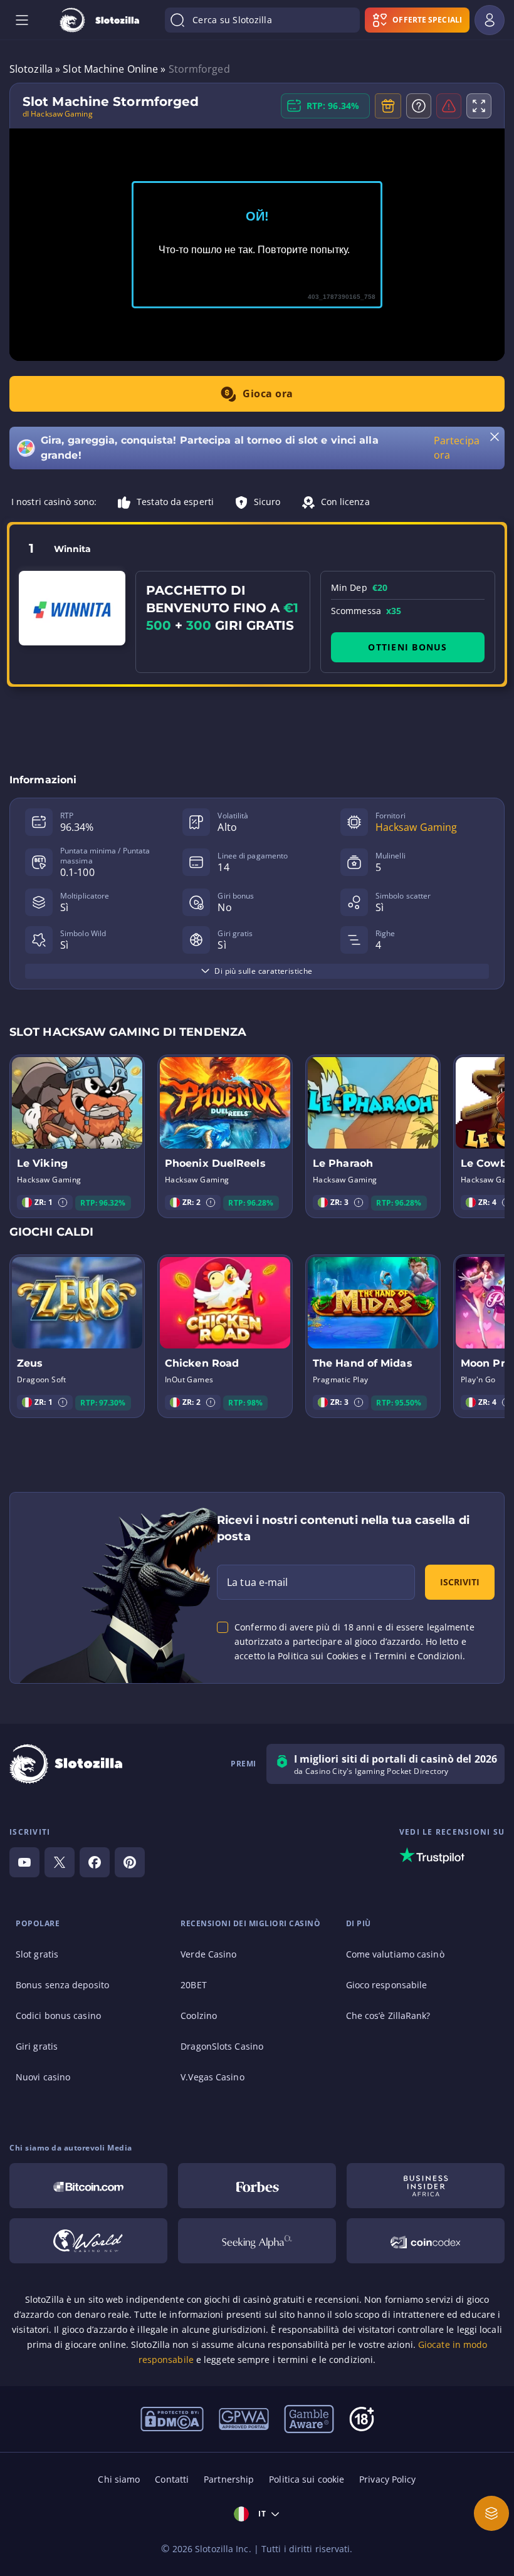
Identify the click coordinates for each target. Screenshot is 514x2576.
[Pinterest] (130, 1862)
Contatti (172, 2479)
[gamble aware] (309, 2418)
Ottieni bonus (407, 647)
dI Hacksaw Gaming (58, 114)
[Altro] (491, 2513)
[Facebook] (95, 1862)
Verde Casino (208, 1954)
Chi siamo (119, 2479)
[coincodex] (426, 2241)
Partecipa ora (457, 448)
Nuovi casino (43, 2077)
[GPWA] (244, 2418)
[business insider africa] (426, 2186)
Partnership (229, 2479)
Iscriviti (460, 1582)
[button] (63, 1202)
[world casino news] (88, 2241)
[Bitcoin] (88, 2186)
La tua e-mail (257, 1582)
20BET (194, 1985)
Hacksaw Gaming (416, 827)
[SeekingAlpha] (257, 2241)
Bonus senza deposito (62, 1985)
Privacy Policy (387, 2479)
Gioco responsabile (387, 1985)
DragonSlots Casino (222, 2046)
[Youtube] (24, 1862)
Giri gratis (37, 2046)
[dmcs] (172, 2418)
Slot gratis (37, 1954)
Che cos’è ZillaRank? (388, 2015)
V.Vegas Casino (212, 2077)
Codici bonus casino (58, 2015)
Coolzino (199, 2015)
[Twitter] (60, 1862)
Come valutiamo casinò (395, 1954)
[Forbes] (257, 2186)
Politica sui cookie (307, 2479)
